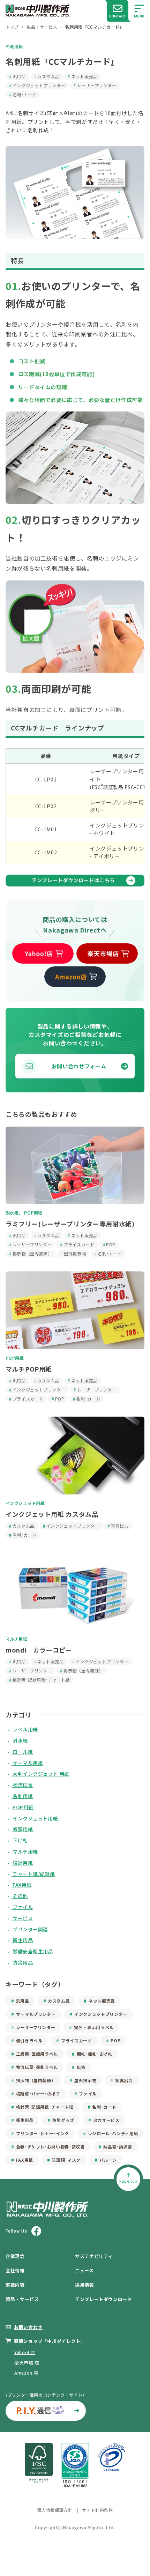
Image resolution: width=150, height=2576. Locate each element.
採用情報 (85, 2285)
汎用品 (19, 76)
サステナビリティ (94, 2256)
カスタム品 (48, 76)
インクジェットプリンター (39, 85)
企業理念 (15, 2256)
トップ (12, 27)
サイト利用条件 (97, 2510)
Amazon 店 (26, 2373)
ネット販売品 (84, 76)
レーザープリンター (97, 85)
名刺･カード (25, 94)
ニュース (84, 2270)
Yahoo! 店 (25, 2352)
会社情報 (15, 2270)
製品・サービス (42, 27)
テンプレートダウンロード (104, 2299)
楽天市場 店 (27, 2363)
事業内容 (15, 2285)
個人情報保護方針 (55, 2510)
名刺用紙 (14, 46)
